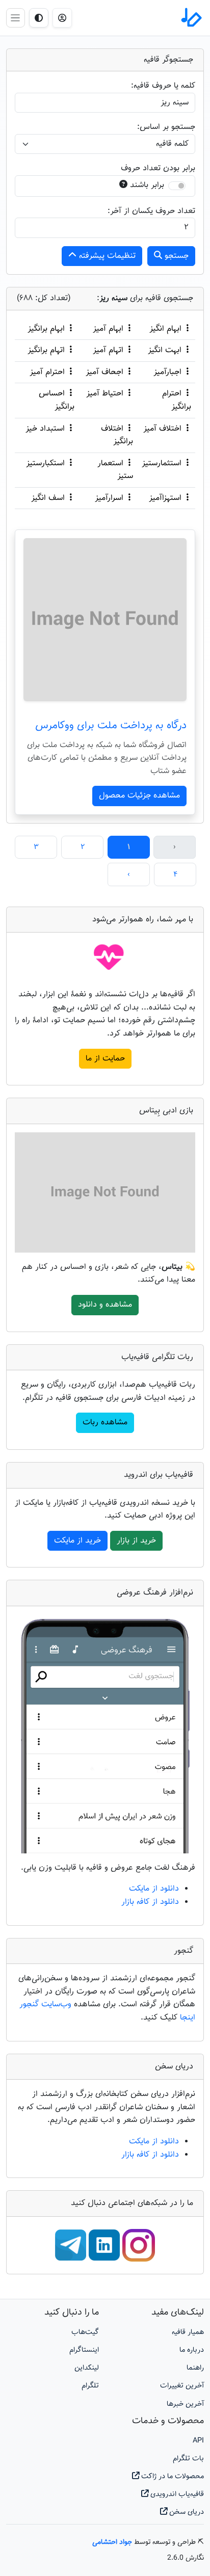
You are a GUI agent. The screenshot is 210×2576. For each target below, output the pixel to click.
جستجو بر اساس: (166, 127)
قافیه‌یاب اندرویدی (176, 2494)
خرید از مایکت (77, 1541)
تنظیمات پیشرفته (106, 256)
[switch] (177, 186)
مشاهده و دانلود (105, 1305)
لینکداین (87, 2368)
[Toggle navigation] (16, 18)
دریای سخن (186, 2512)
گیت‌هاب (85, 2332)
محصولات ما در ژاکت (172, 2476)
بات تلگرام (188, 2459)
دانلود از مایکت (154, 1889)
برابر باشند (147, 185)
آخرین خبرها (185, 2404)
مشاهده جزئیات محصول (139, 796)
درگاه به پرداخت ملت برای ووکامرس (111, 726)
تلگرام (90, 2386)
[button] (62, 18)
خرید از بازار (136, 1541)
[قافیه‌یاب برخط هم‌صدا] (191, 18)
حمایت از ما (105, 1059)
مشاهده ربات (105, 1423)
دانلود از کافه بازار (150, 1902)
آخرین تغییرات (182, 2386)
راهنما (195, 2368)
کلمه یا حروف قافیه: (163, 86)
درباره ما (192, 2350)
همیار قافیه (188, 2332)
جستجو (175, 256)
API (198, 2441)
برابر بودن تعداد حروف (158, 168)
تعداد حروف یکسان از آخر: (151, 211)
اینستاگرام (84, 2350)
